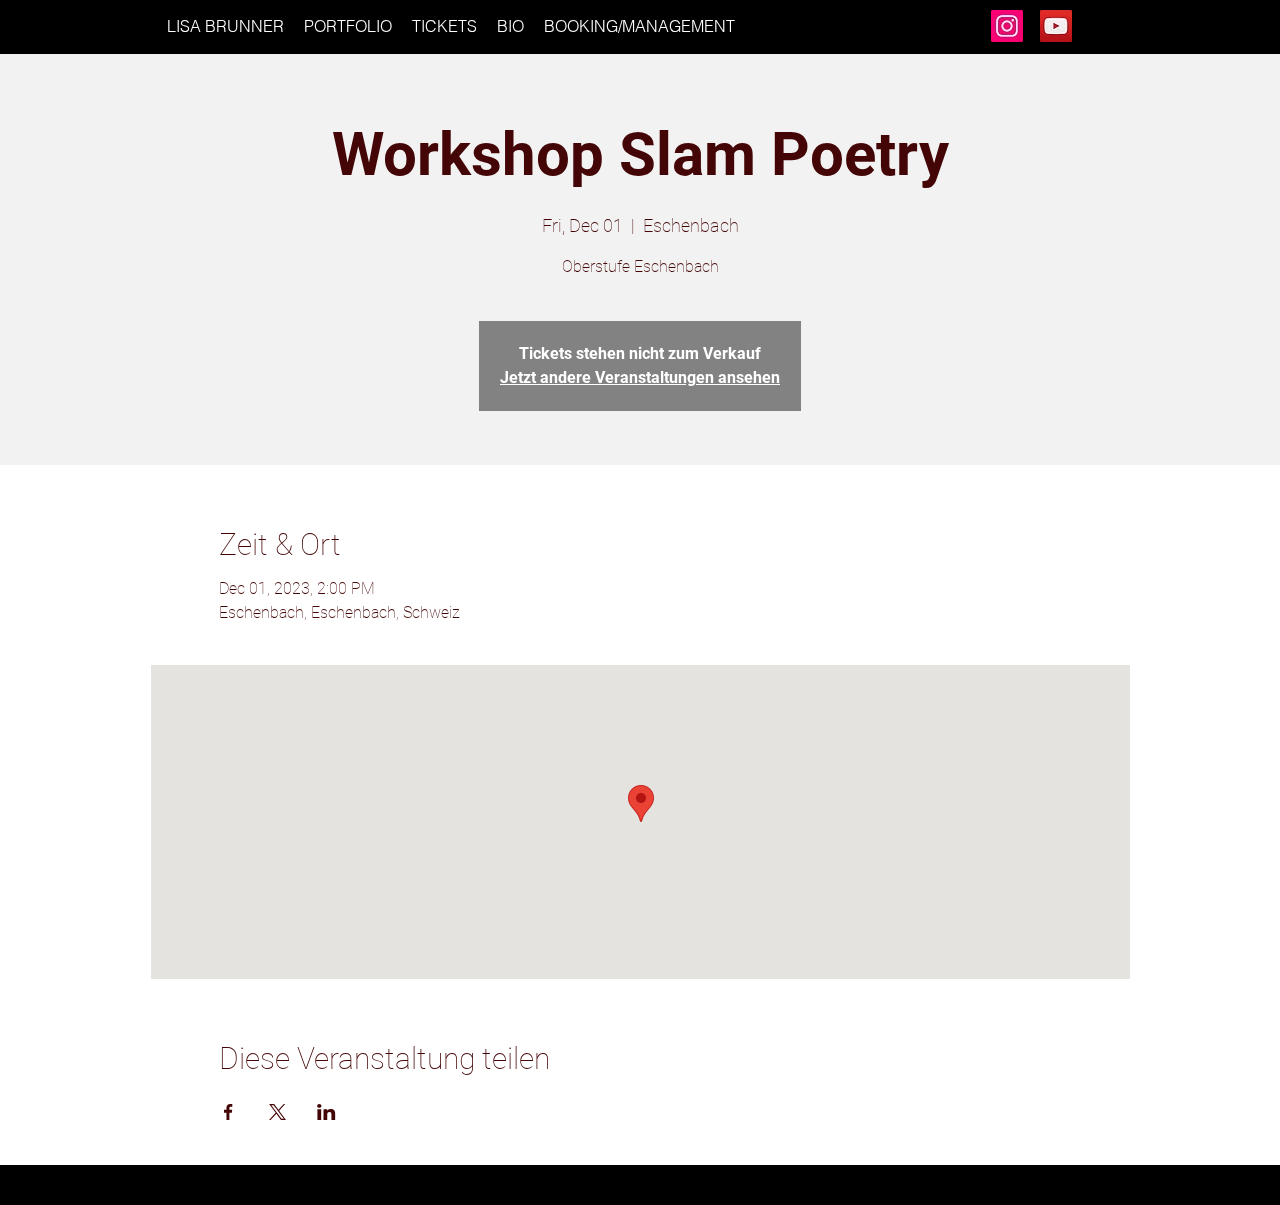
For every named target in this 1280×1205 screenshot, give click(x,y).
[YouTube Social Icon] (1056, 26)
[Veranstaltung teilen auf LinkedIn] (326, 1112)
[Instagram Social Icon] (1007, 26)
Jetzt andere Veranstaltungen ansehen (640, 377)
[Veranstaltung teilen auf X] (277, 1112)
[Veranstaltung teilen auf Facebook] (228, 1112)
